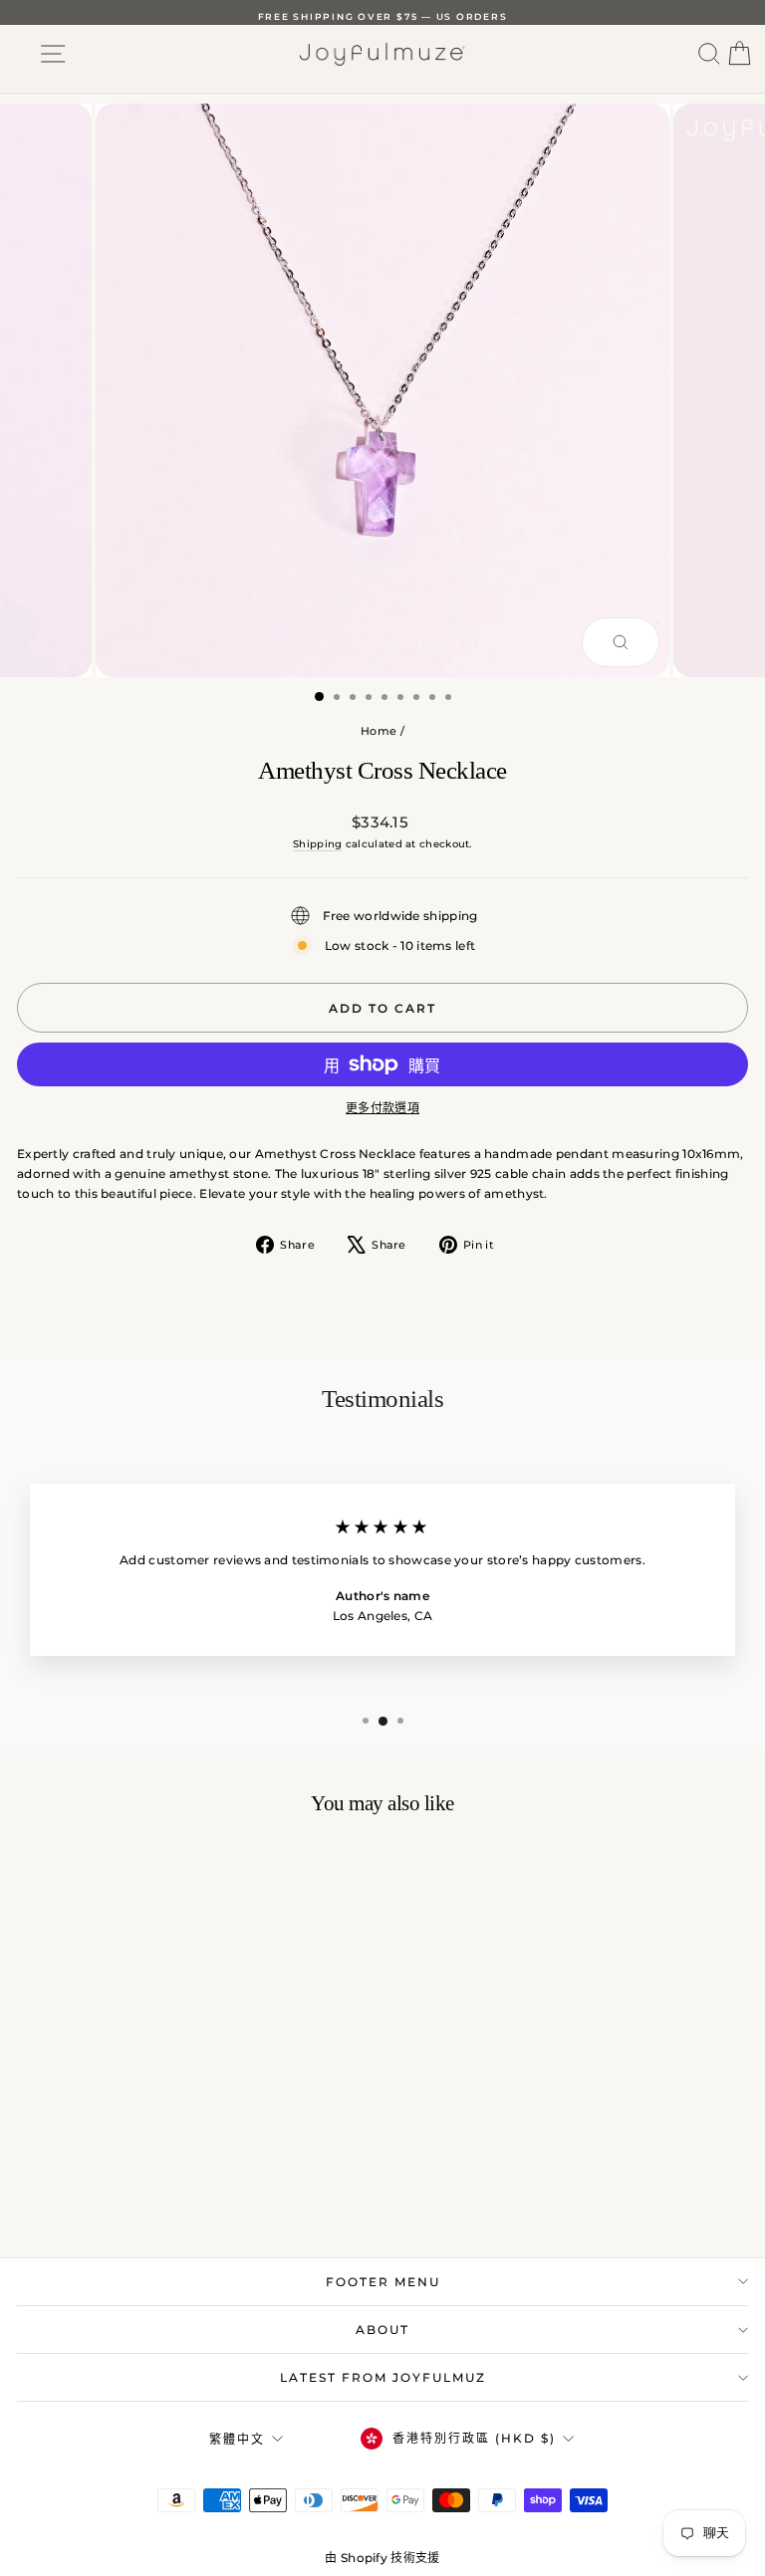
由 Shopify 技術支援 (382, 2558)
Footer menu (383, 2282)
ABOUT (382, 2330)
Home (379, 731)
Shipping (317, 844)
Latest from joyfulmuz (383, 2377)
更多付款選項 (382, 1108)
